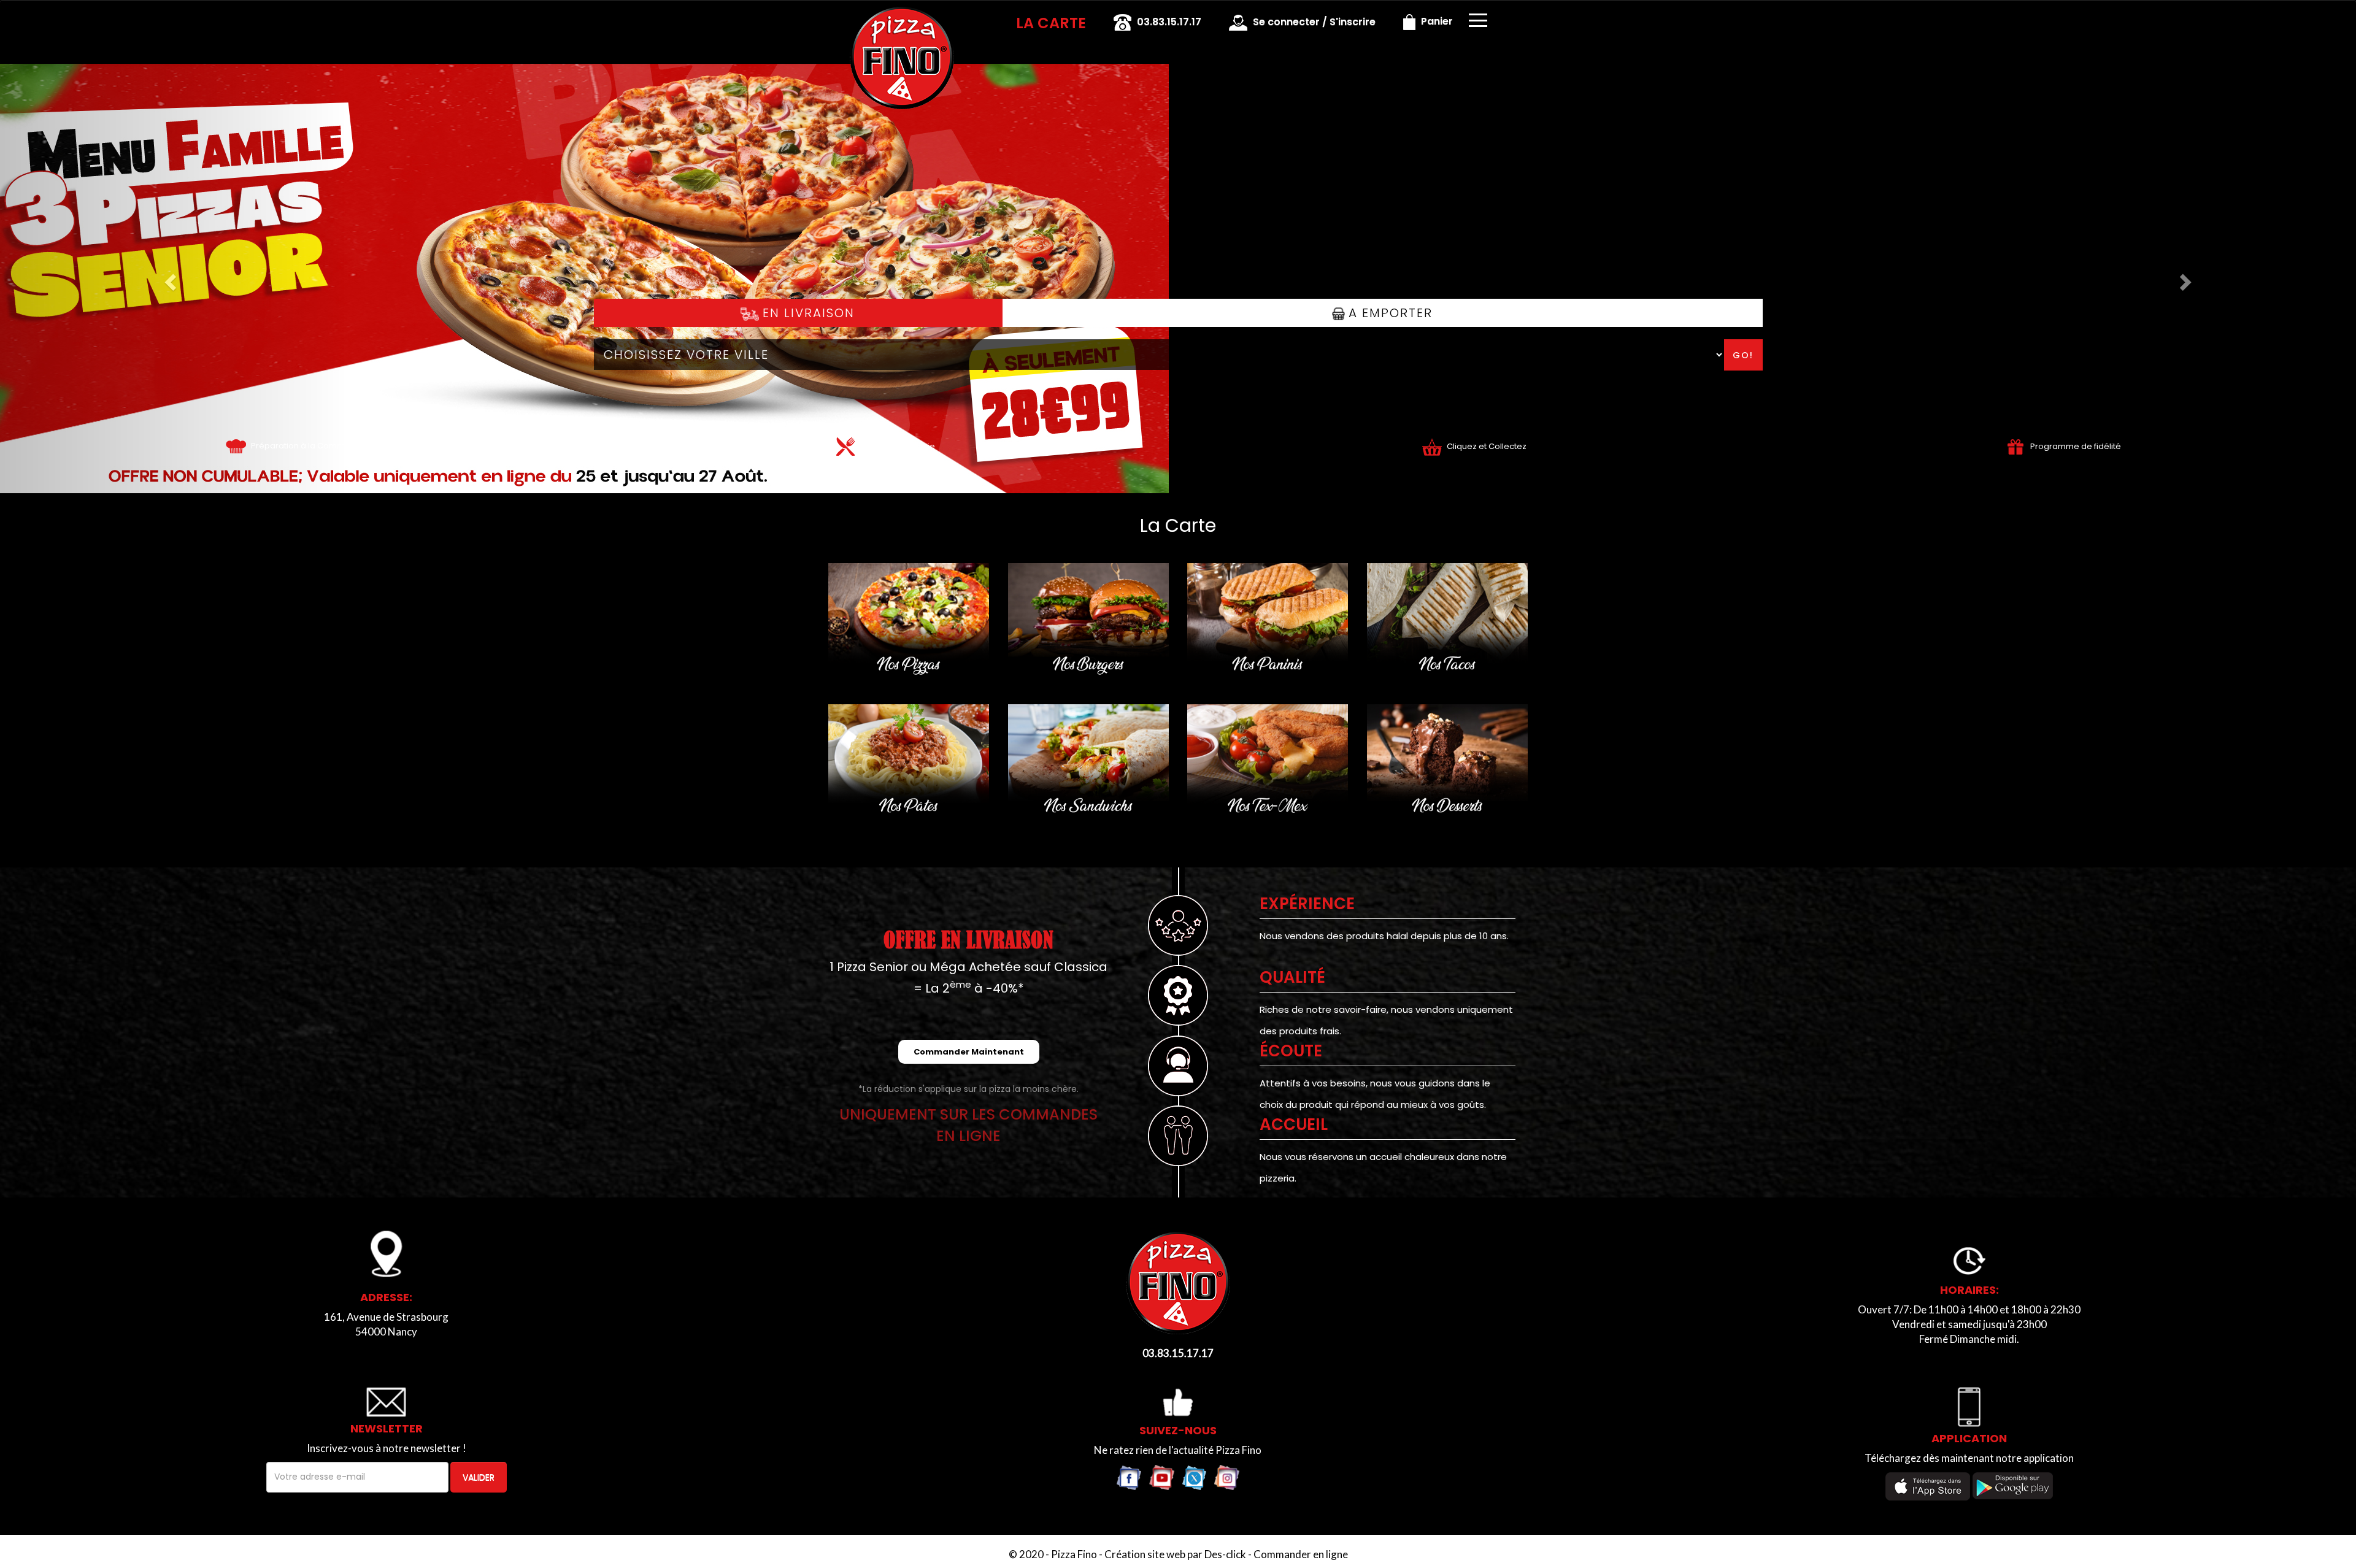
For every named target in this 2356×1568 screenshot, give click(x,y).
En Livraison (807, 313)
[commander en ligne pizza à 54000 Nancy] (1178, 1282)
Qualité (1292, 977)
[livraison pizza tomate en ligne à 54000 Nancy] (236, 446)
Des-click (1225, 1554)
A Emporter (1388, 313)
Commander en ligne (1301, 1554)
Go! (1743, 355)
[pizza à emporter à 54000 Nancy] (1432, 446)
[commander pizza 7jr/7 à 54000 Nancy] (902, 17)
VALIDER (479, 1477)
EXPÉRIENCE (1307, 904)
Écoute (1291, 1051)
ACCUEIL (1294, 1124)
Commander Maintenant (969, 1052)
